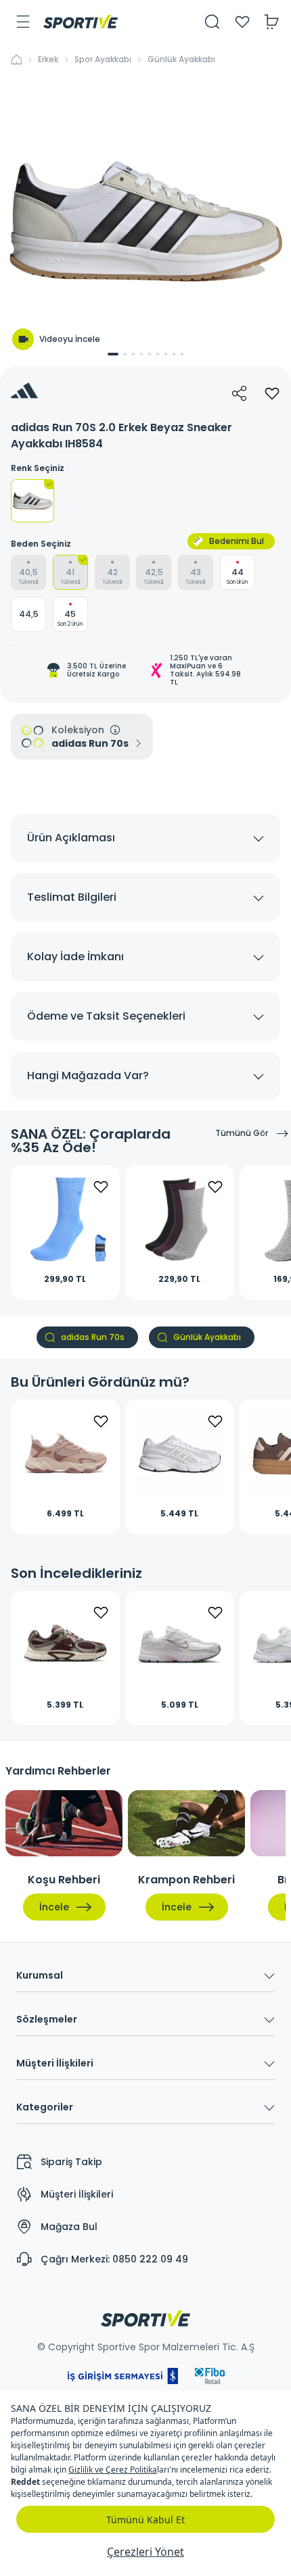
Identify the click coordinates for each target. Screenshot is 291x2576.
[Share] (240, 393)
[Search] (212, 22)
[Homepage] (81, 22)
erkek (48, 59)
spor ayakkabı (103, 59)
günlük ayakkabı (181, 59)
